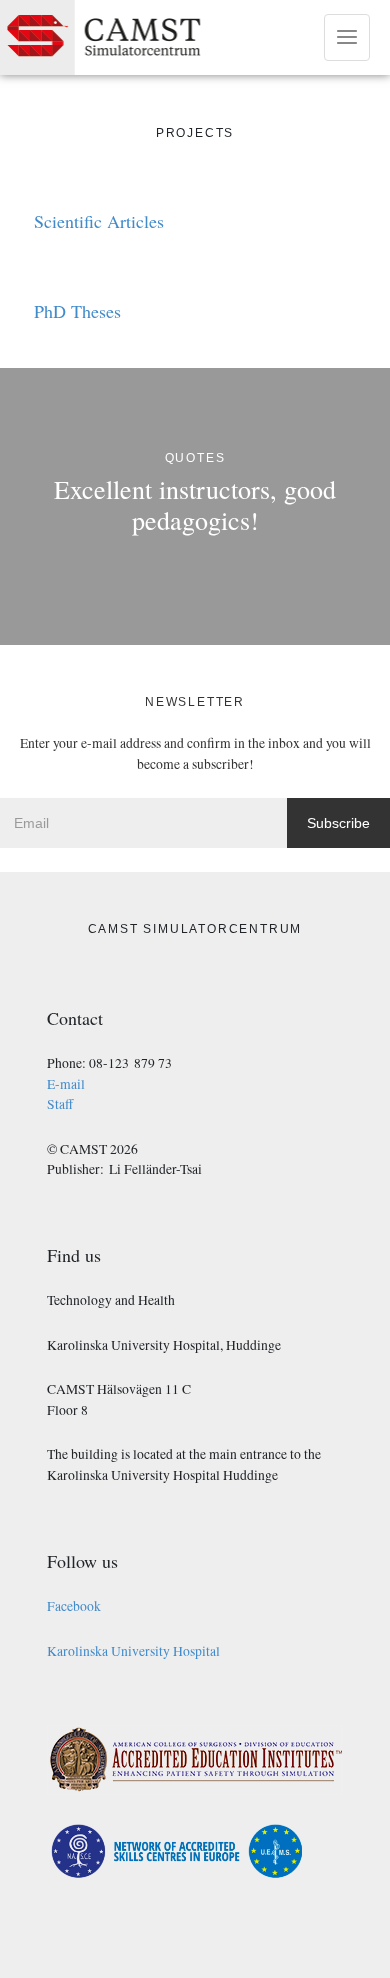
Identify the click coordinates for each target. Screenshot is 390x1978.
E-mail (66, 1084)
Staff (60, 1104)
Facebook (74, 1606)
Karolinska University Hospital (133, 1651)
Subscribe (338, 823)
